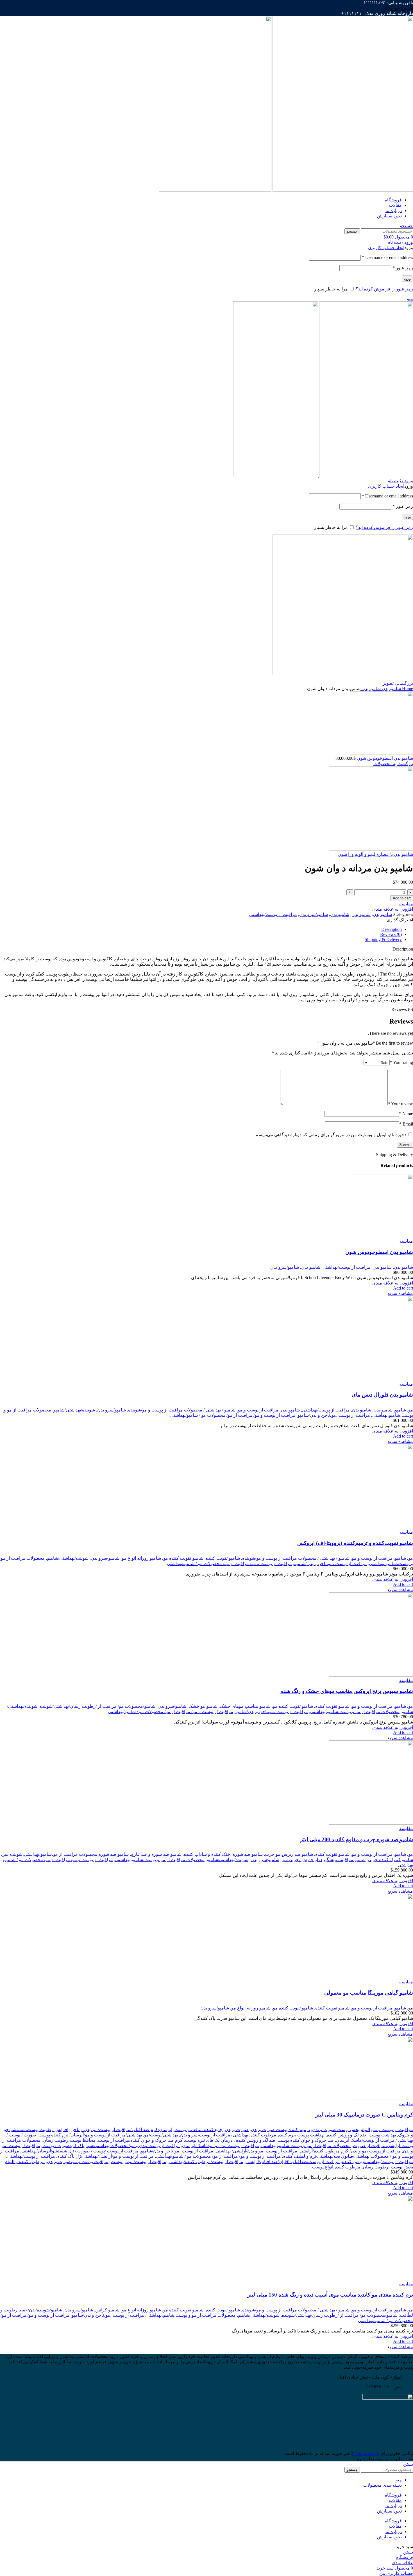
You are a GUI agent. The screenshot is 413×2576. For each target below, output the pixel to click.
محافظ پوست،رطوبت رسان (69, 2140)
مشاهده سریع (400, 1293)
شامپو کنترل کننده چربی (390, 1860)
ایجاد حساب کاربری (386, 248)
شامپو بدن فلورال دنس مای (382, 1395)
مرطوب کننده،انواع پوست (336, 2167)
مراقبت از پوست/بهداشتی (273, 914)
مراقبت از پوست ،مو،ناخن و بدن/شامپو (334, 1415)
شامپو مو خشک (203, 1706)
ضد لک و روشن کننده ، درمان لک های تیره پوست (230, 2140)
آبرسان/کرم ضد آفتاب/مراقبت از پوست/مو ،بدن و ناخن (121, 2130)
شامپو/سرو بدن (314, 914)
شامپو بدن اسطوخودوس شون (384, 758)
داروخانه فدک (366, 2453)
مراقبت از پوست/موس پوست (139, 2162)
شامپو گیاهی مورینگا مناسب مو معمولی (369, 1993)
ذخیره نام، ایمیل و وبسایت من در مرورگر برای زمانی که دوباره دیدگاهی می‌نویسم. (330, 1135)
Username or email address (387, 257)
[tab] (201, 929)
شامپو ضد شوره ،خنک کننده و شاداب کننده (223, 1854)
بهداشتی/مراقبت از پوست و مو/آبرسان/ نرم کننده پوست (90, 2135)
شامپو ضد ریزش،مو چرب (289, 1854)
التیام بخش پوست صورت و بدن (341, 2130)
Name (406, 1114)
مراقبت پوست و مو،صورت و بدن (78, 2162)
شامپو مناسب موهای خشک (245, 1706)
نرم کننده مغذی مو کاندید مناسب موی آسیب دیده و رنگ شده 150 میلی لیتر (330, 2295)
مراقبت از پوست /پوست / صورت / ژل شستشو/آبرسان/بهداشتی (80, 2151)
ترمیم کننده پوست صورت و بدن (280, 2130)
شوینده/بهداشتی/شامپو (74, 1410)
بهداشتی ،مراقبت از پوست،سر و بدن (214, 2135)
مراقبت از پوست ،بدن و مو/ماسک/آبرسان (221, 2146)
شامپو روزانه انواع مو (141, 1558)
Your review (400, 1104)
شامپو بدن (391, 689)
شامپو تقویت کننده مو (183, 1558)
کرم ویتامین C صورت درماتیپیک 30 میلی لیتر (364, 2115)
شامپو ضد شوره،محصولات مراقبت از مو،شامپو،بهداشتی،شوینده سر (65, 1854)
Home (407, 689)
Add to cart (402, 898)
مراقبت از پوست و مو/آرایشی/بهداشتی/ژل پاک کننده (105, 2156)
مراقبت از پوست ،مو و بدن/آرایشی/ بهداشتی (256, 2151)
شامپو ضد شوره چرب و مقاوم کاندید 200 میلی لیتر (357, 1839)
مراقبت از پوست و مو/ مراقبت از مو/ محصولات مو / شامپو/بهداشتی (233, 1415)
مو (411, 1410)
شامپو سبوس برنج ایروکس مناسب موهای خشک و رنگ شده (347, 1691)
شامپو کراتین (107, 2310)
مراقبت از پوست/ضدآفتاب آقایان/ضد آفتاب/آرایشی (293, 2162)
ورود (407, 278)
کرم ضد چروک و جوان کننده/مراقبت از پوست (140, 2140)
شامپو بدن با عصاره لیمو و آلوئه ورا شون (375, 854)
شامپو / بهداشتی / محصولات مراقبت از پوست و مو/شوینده (182, 1410)
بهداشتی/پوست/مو (161, 2135)
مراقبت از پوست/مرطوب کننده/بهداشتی (206, 2162)
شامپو (400, 1410)
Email (406, 1124)
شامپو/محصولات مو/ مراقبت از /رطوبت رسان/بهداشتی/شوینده (97, 1706)
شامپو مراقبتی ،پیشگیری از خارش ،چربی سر (324, 1860)
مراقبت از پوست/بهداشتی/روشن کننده (377, 2162)
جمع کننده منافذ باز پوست (198, 2130)
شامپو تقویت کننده (223, 1558)
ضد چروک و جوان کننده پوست (306, 2140)
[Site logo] (342, 190)
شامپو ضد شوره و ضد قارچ (156, 1854)
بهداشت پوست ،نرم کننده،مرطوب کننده (287, 2135)
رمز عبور (403, 268)
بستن (408, 2464)
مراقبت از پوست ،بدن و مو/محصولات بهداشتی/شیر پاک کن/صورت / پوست (111, 2146)
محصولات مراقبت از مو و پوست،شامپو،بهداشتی (355, 1712)
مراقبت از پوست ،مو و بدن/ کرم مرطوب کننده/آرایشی (350, 2151)
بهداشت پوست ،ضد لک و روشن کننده (361, 2135)
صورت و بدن (237, 2130)
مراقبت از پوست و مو (258, 1410)
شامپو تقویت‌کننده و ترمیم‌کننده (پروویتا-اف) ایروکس (355, 1543)
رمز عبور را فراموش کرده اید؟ (384, 289)
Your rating (401, 1062)
